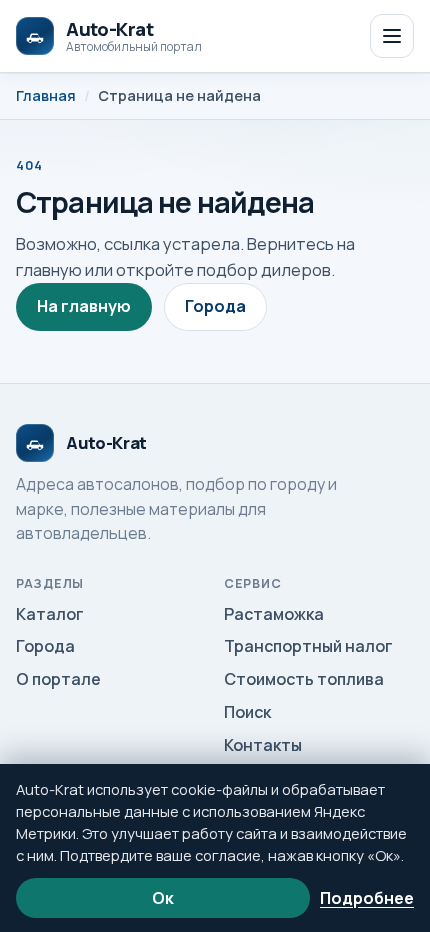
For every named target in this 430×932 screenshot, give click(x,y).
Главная (46, 95)
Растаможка (274, 614)
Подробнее (367, 898)
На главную (84, 306)
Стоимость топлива (304, 679)
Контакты (263, 745)
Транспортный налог (308, 646)
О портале (58, 679)
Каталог (50, 614)
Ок (163, 898)
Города (215, 306)
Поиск (247, 712)
